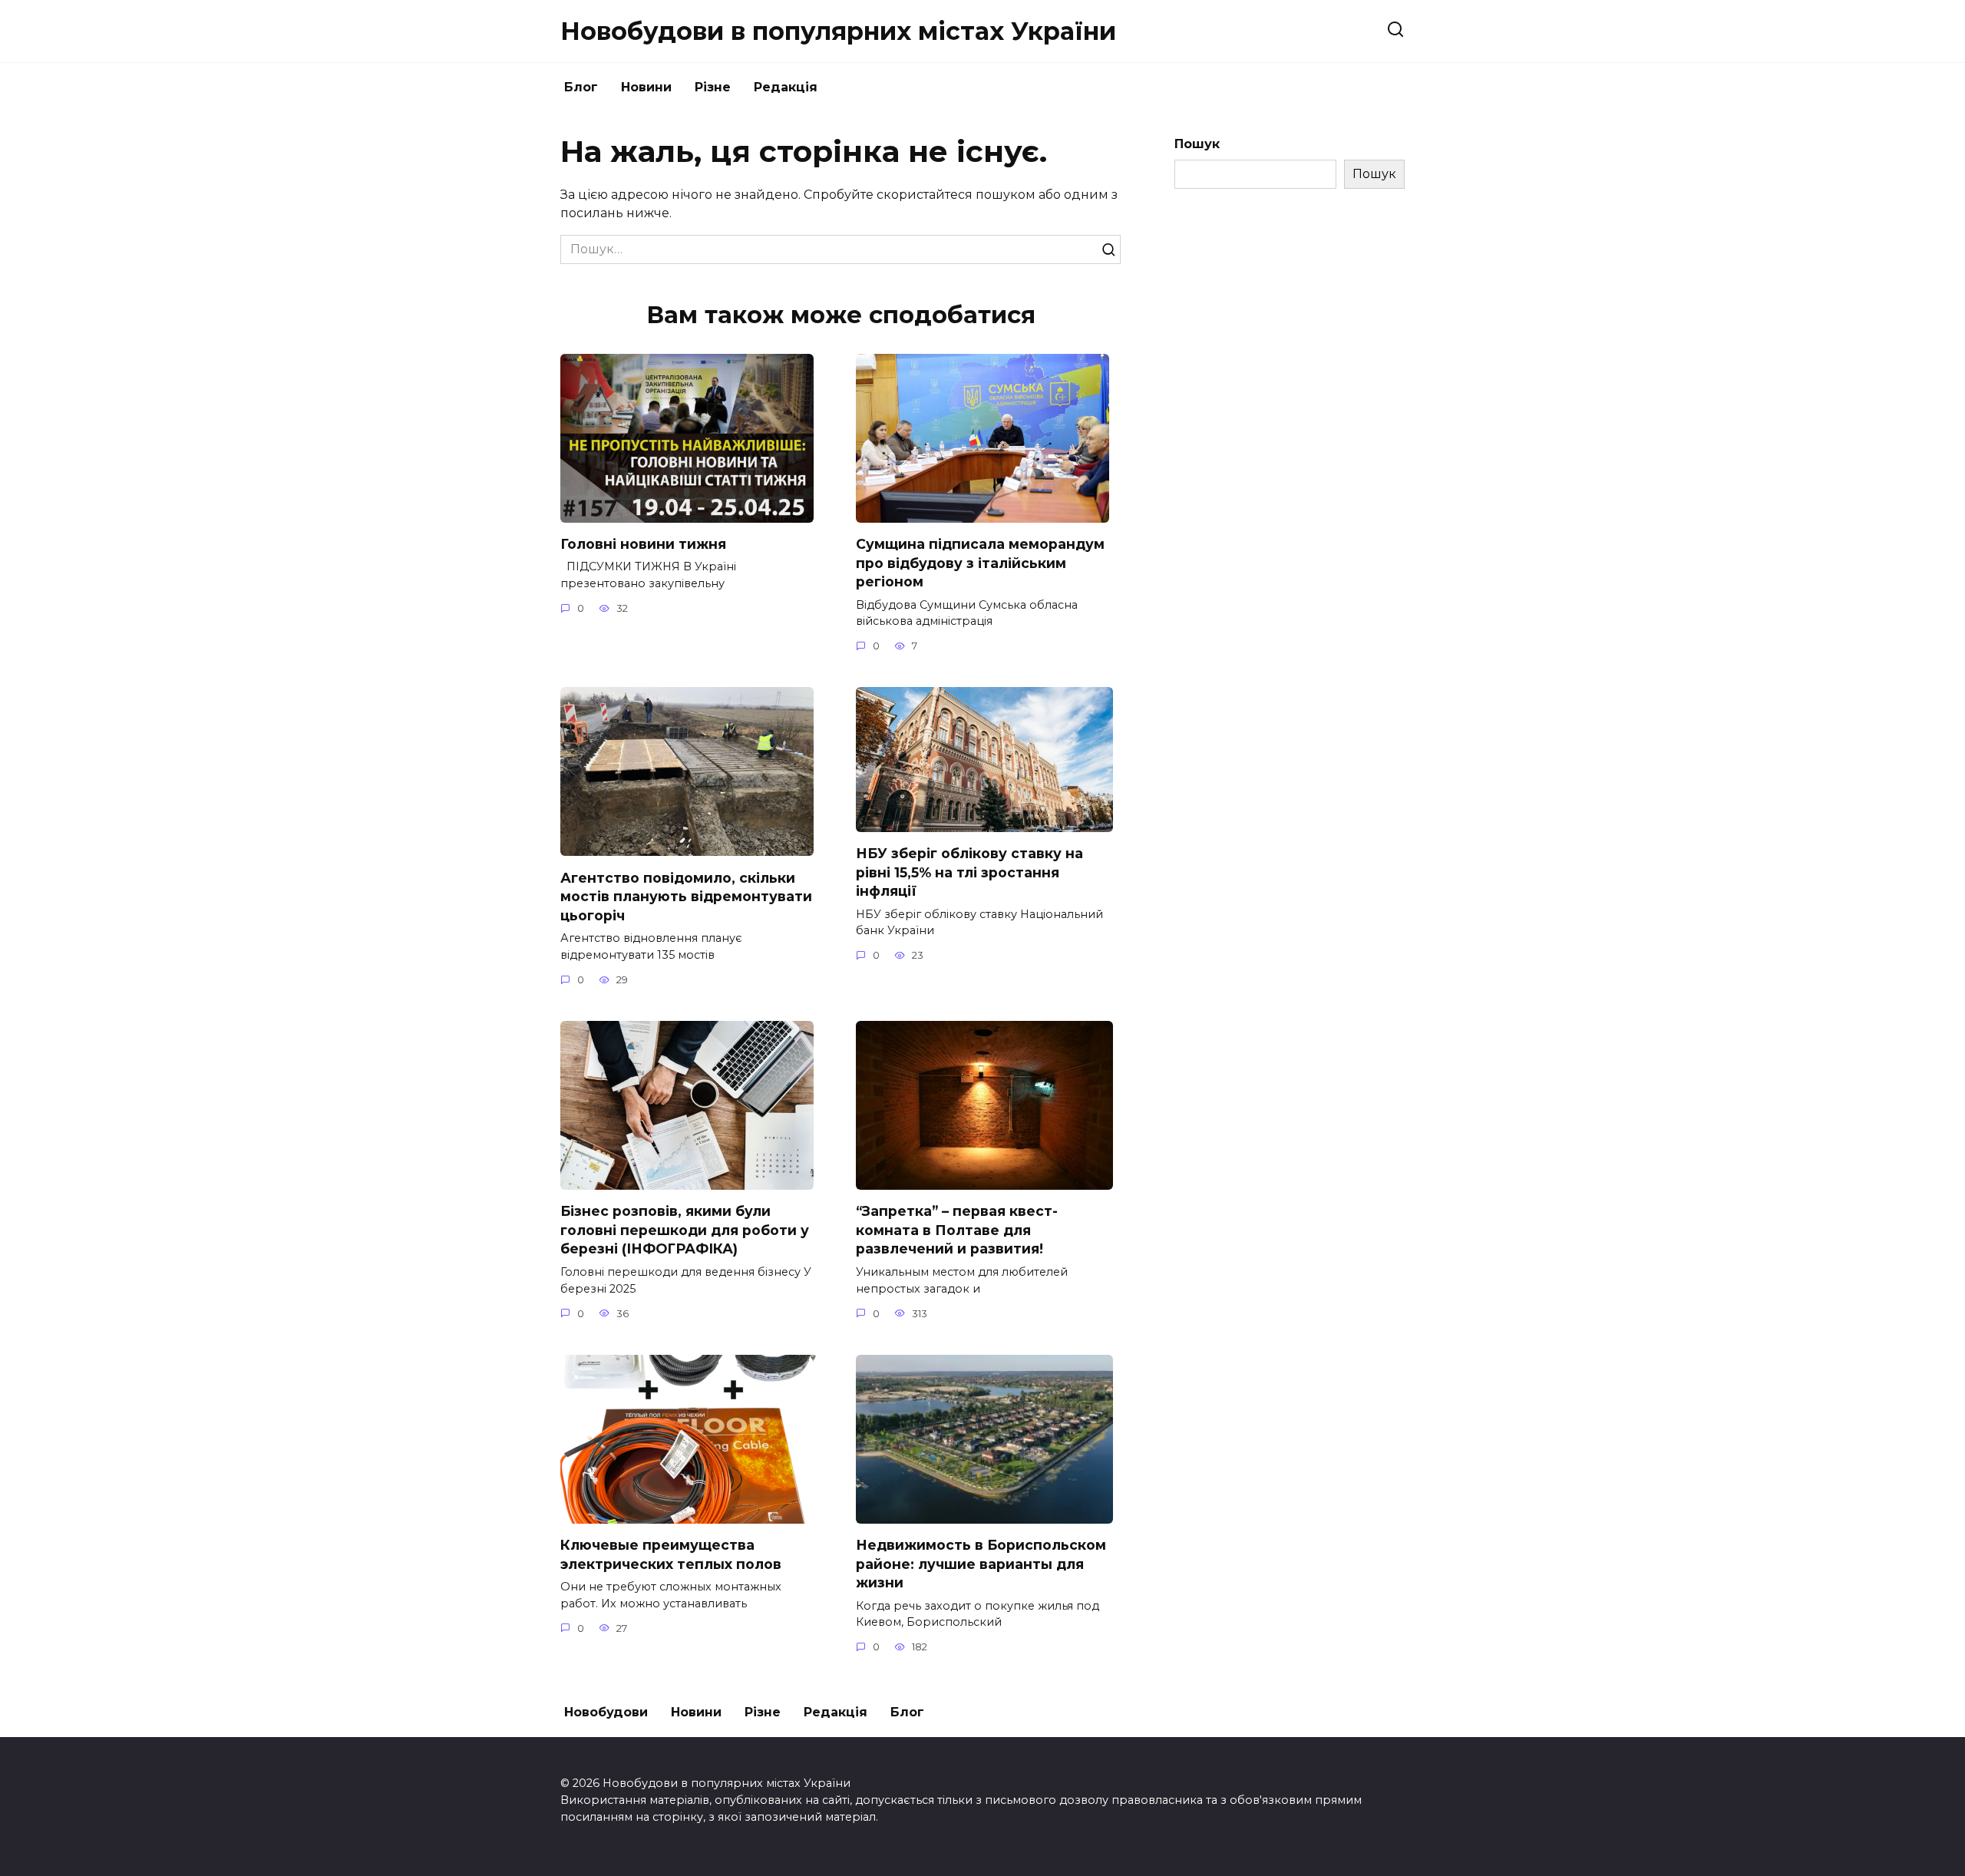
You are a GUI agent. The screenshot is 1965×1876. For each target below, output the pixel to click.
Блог (581, 87)
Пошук (1197, 144)
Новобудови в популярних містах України (838, 31)
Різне (713, 87)
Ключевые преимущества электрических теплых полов (671, 1554)
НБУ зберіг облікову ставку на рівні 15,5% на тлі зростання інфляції (969, 872)
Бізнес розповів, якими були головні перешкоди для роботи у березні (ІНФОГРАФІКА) (685, 1230)
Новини (646, 87)
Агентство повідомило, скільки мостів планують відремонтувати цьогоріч (686, 896)
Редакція (786, 87)
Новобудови (606, 1712)
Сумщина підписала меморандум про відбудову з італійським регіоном (980, 563)
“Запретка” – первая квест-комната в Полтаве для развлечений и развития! (957, 1230)
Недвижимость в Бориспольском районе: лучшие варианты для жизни (981, 1564)
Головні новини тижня (643, 544)
